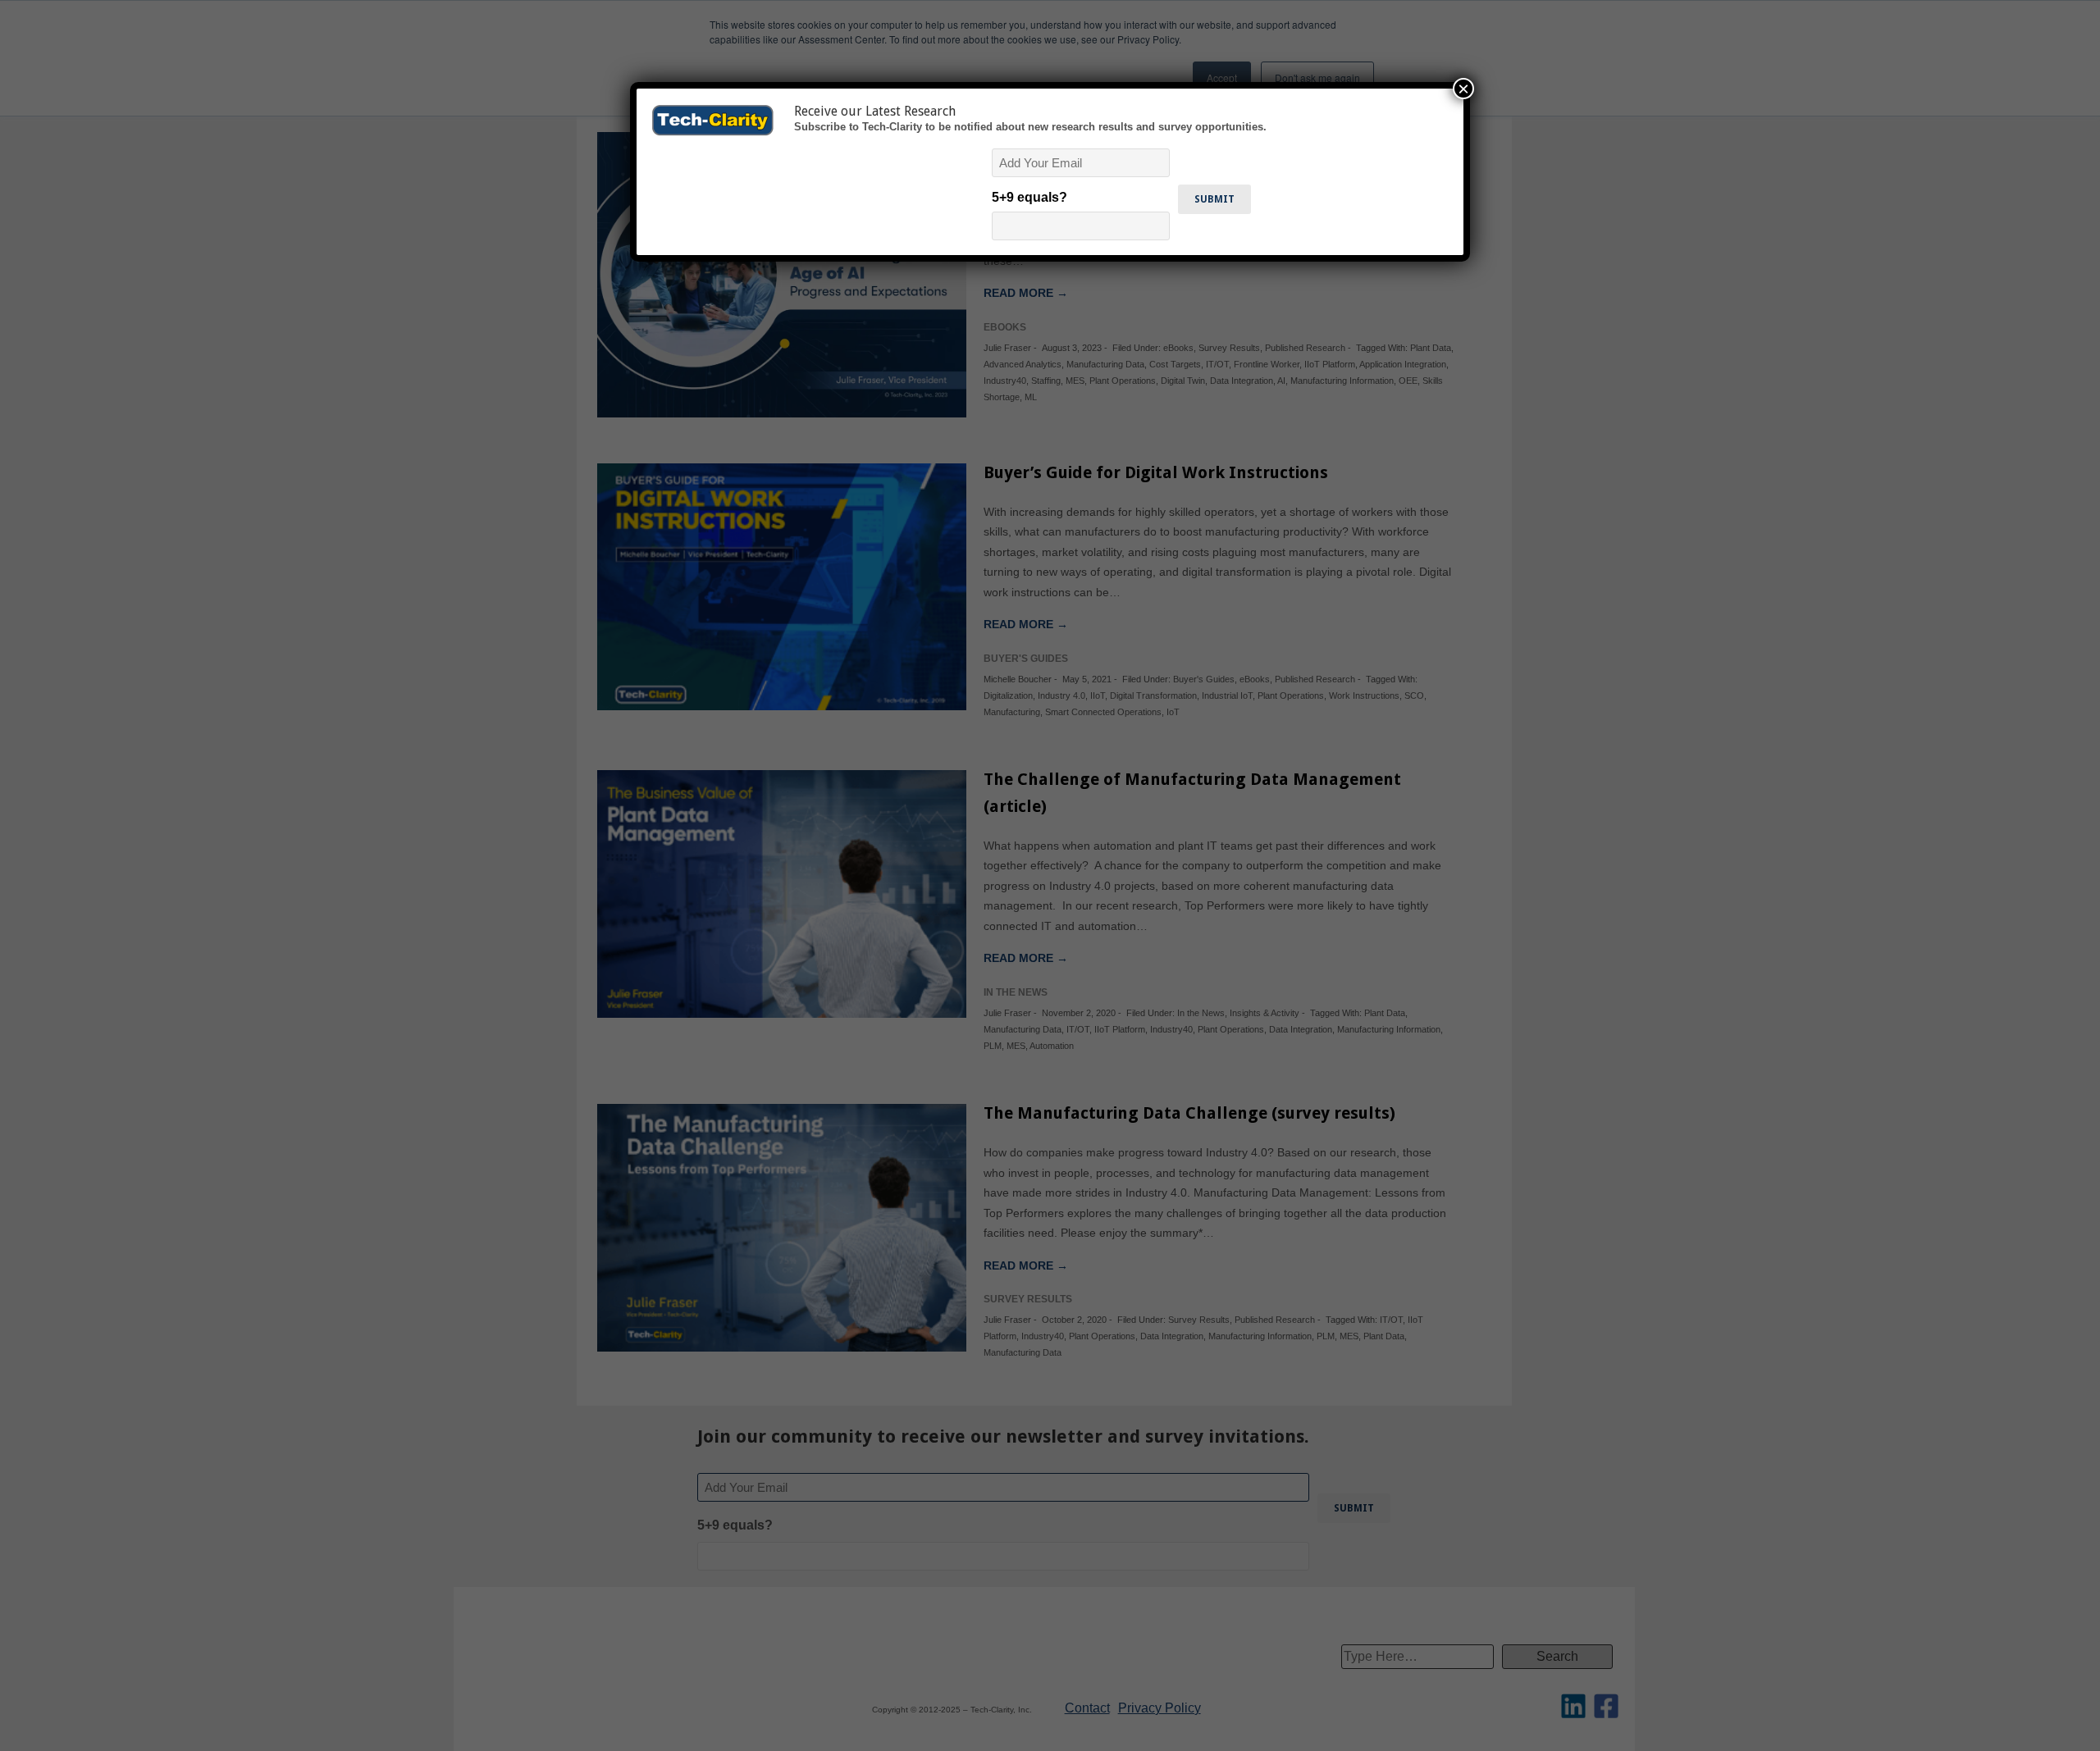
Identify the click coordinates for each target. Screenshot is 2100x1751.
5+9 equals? (1029, 197)
